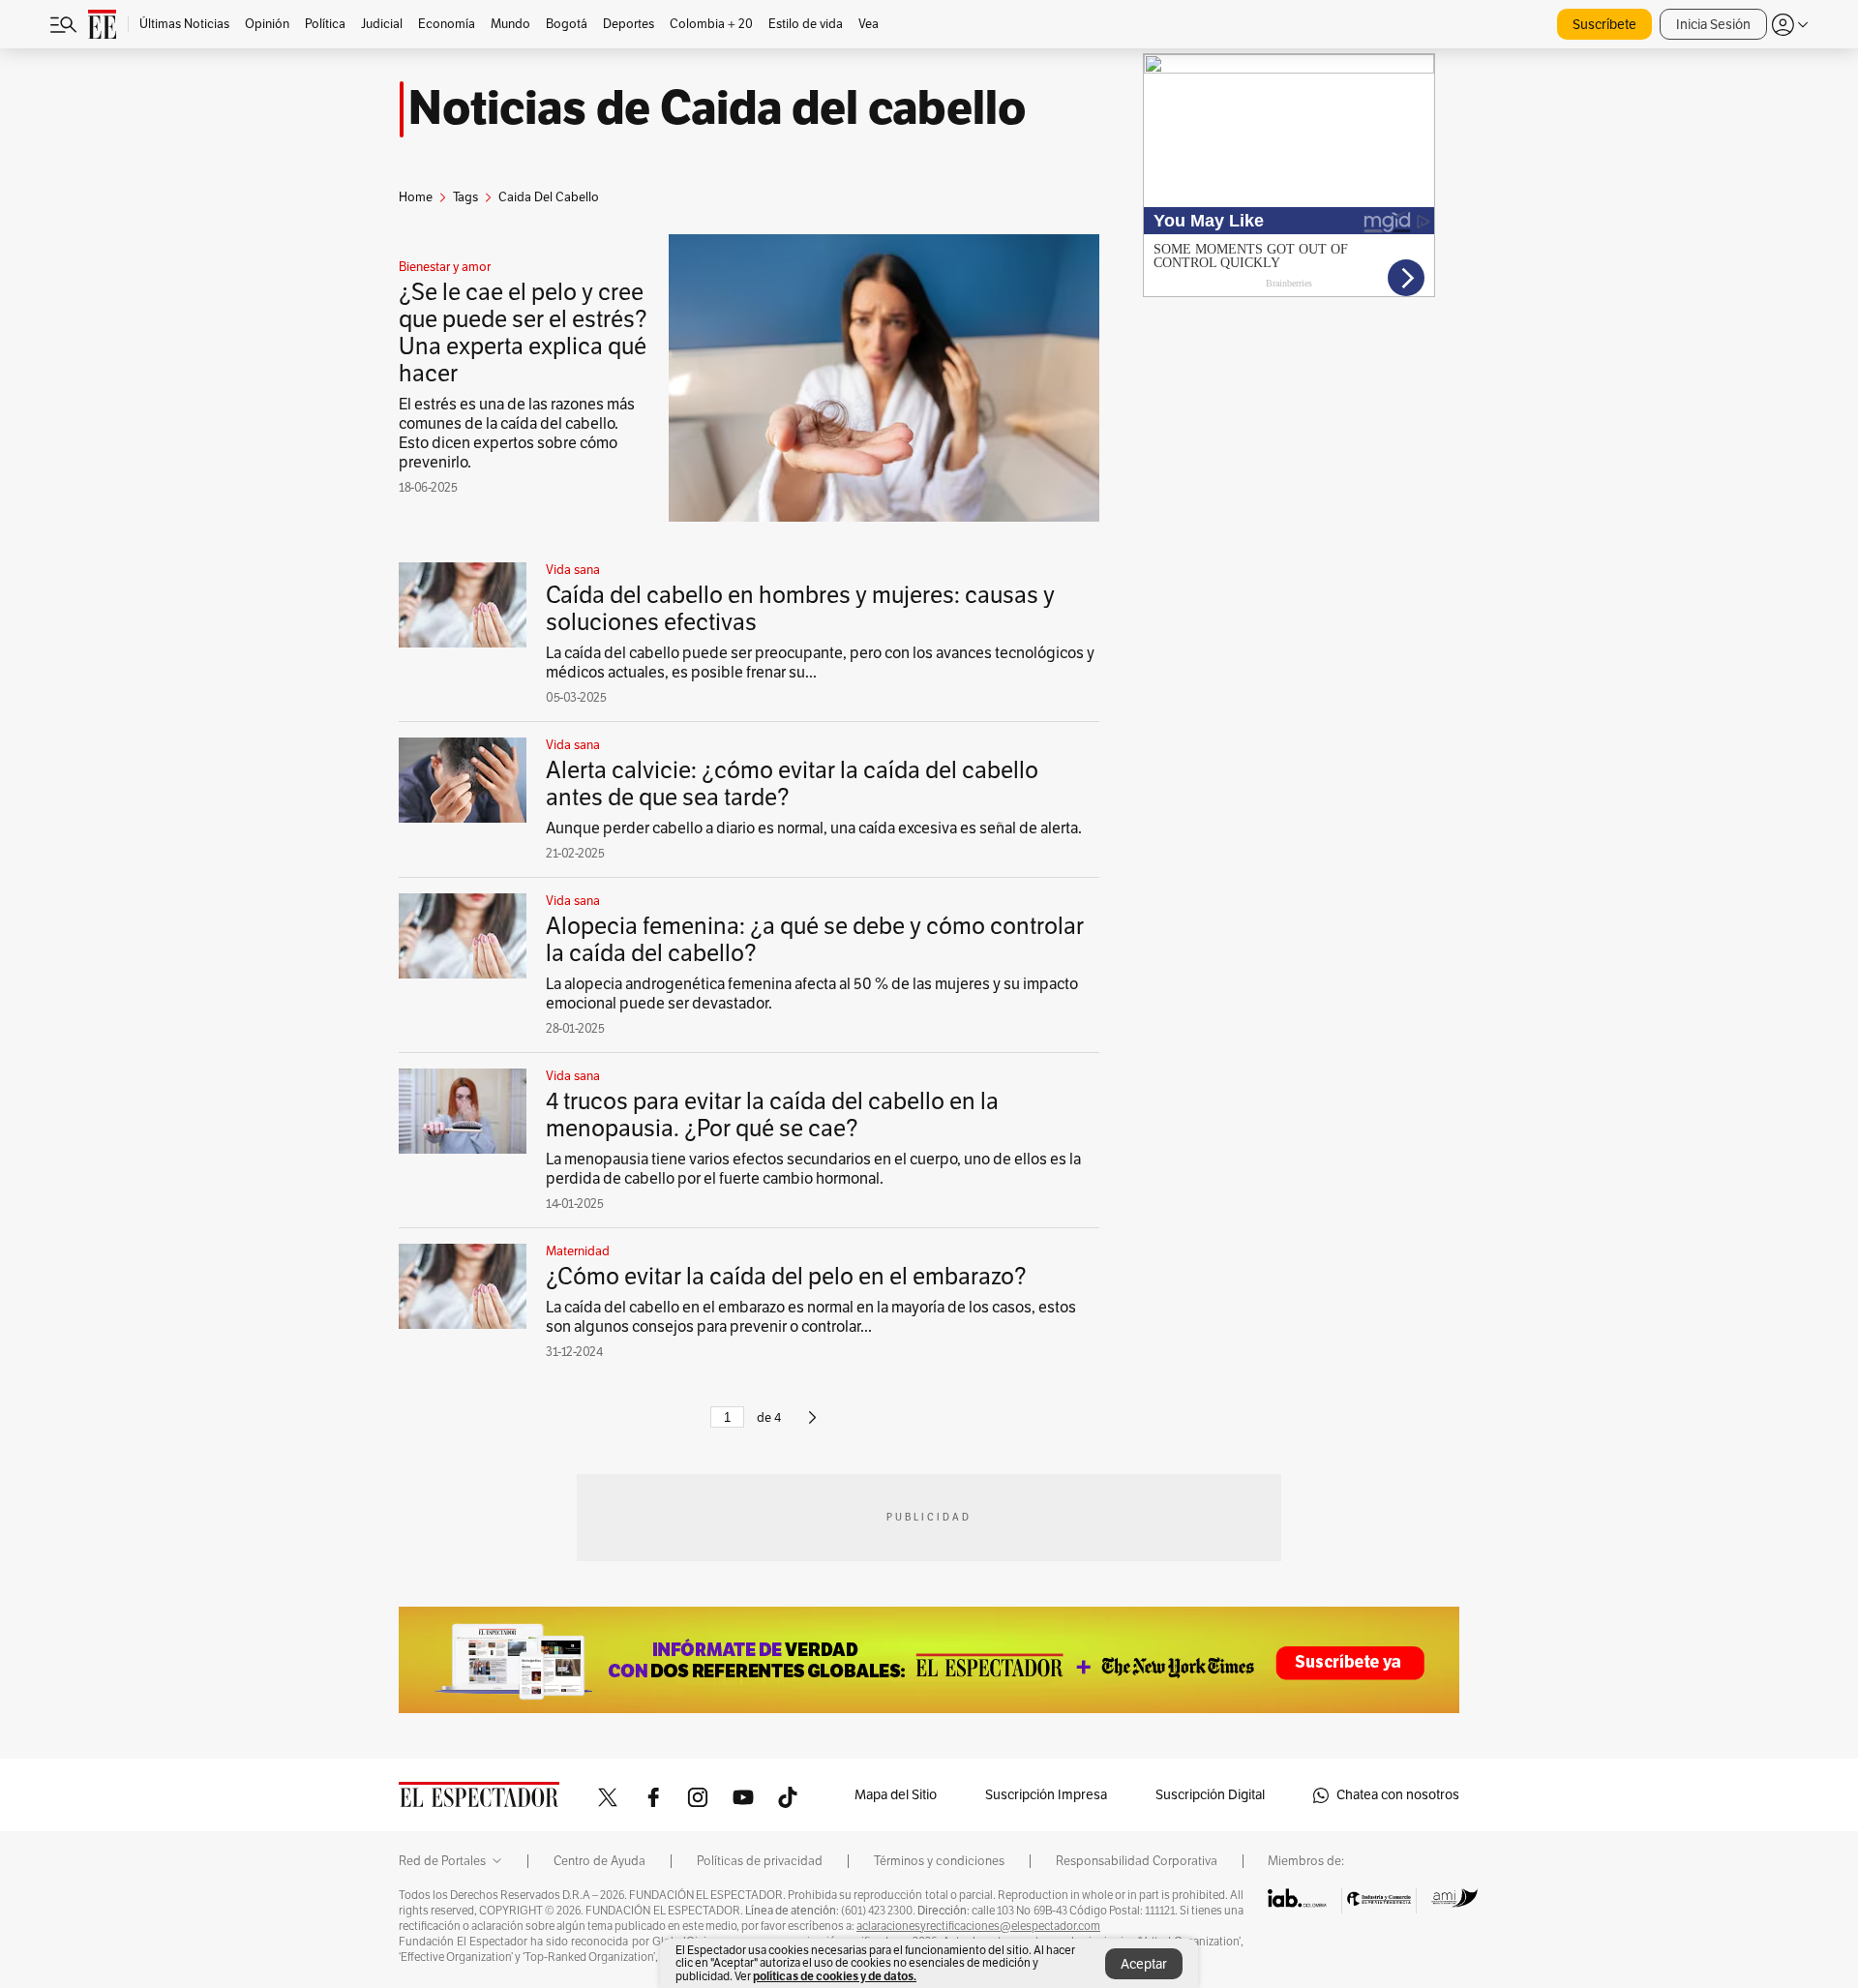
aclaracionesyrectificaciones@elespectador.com (978, 1926)
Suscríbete (1604, 25)
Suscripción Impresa (1046, 1795)
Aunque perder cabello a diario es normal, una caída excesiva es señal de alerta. (814, 828)
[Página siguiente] (812, 1426)
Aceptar (1144, 1964)
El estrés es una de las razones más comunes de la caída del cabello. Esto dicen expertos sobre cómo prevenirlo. (517, 434)
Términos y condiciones (939, 1861)
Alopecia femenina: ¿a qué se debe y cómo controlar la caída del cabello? (815, 940)
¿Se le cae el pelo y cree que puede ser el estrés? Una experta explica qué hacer (523, 333)
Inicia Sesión (1713, 25)
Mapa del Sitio (896, 1795)
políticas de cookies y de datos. (835, 1976)
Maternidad (578, 1251)
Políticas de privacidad (760, 1861)
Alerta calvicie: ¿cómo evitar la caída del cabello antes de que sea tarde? (792, 784)
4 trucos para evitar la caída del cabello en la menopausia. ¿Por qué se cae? (772, 1115)
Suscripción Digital (1210, 1795)
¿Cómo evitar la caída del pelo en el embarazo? (786, 1277)
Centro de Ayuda (599, 1861)
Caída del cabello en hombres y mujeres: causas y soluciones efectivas (800, 609)
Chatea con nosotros (1398, 1795)
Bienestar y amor (445, 267)
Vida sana (573, 570)
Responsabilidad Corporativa (1137, 1861)
